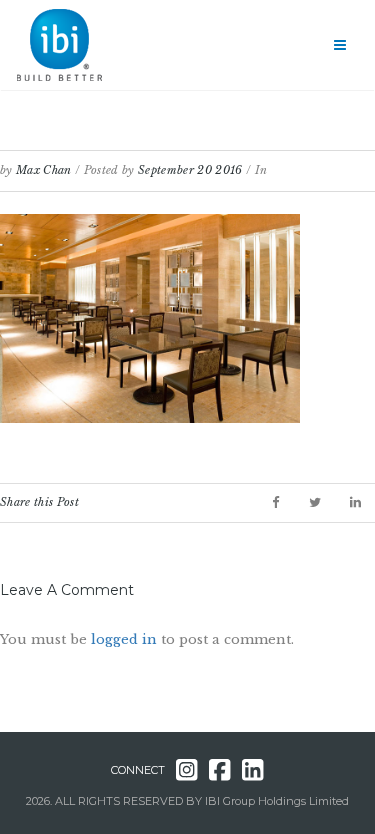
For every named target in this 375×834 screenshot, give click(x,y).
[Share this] (275, 502)
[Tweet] (315, 502)
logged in (124, 639)
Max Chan (44, 170)
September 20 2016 (190, 170)
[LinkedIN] (355, 502)
